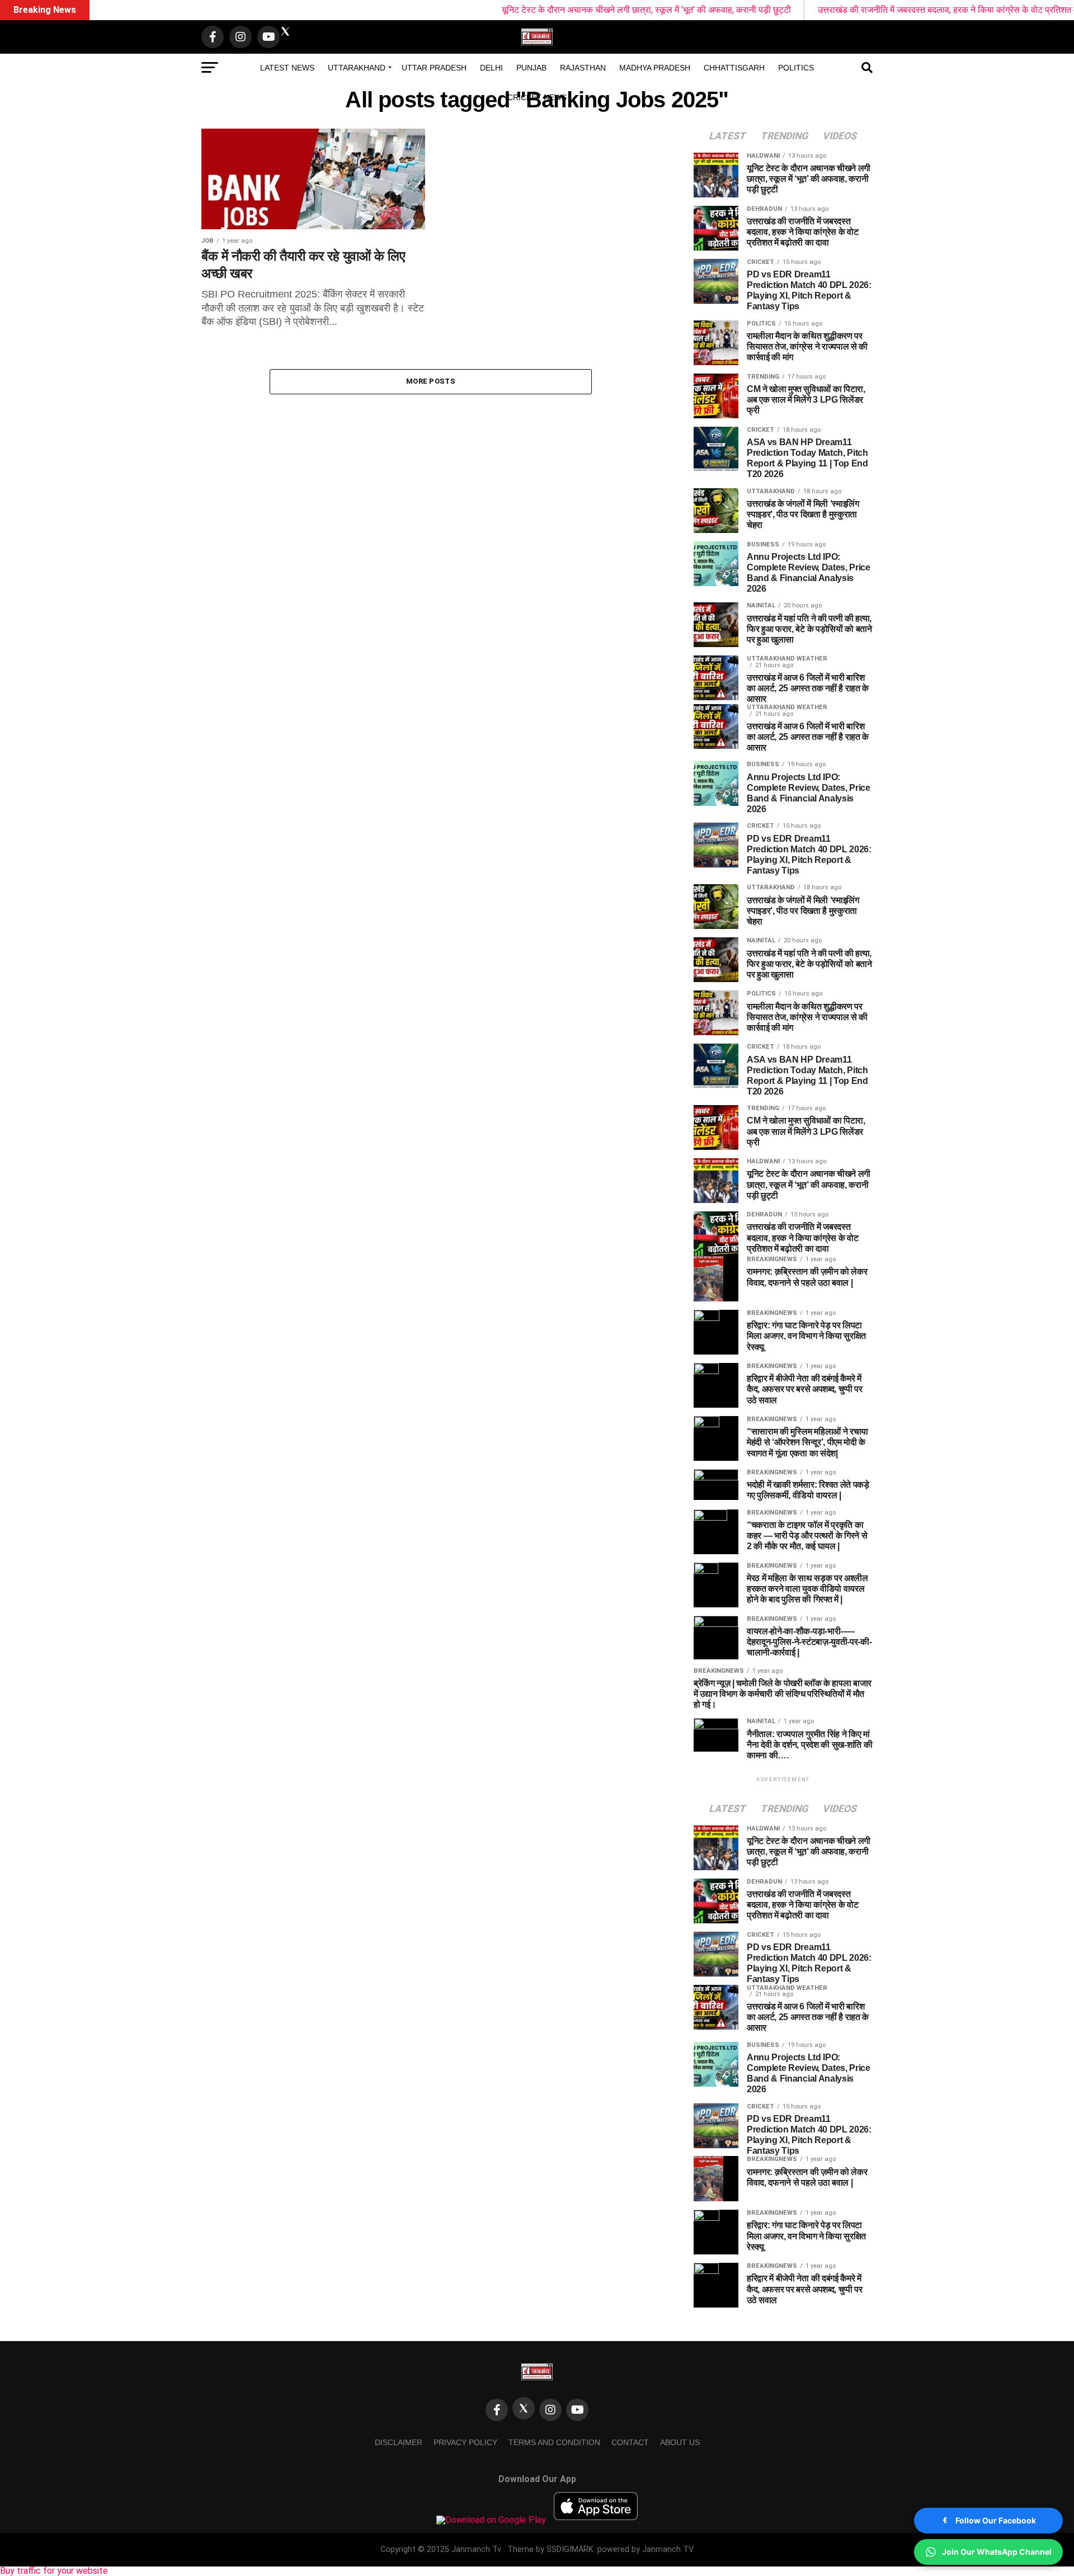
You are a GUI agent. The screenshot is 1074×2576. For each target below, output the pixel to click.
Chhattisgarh (734, 68)
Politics (796, 68)
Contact (630, 2442)
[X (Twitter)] (524, 2408)
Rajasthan (583, 68)
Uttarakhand (357, 68)
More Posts (431, 381)
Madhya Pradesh (655, 68)
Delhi (491, 68)
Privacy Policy (465, 2442)
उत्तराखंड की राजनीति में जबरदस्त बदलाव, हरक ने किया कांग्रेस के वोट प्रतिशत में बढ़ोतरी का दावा (881, 10)
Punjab (531, 68)
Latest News (287, 68)
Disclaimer (399, 2442)
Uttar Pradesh (434, 68)
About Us (680, 2442)
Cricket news (537, 97)
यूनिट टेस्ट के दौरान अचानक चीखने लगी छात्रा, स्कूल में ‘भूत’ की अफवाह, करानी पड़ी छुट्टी (554, 10)
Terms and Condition (554, 2442)
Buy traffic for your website (54, 2571)
